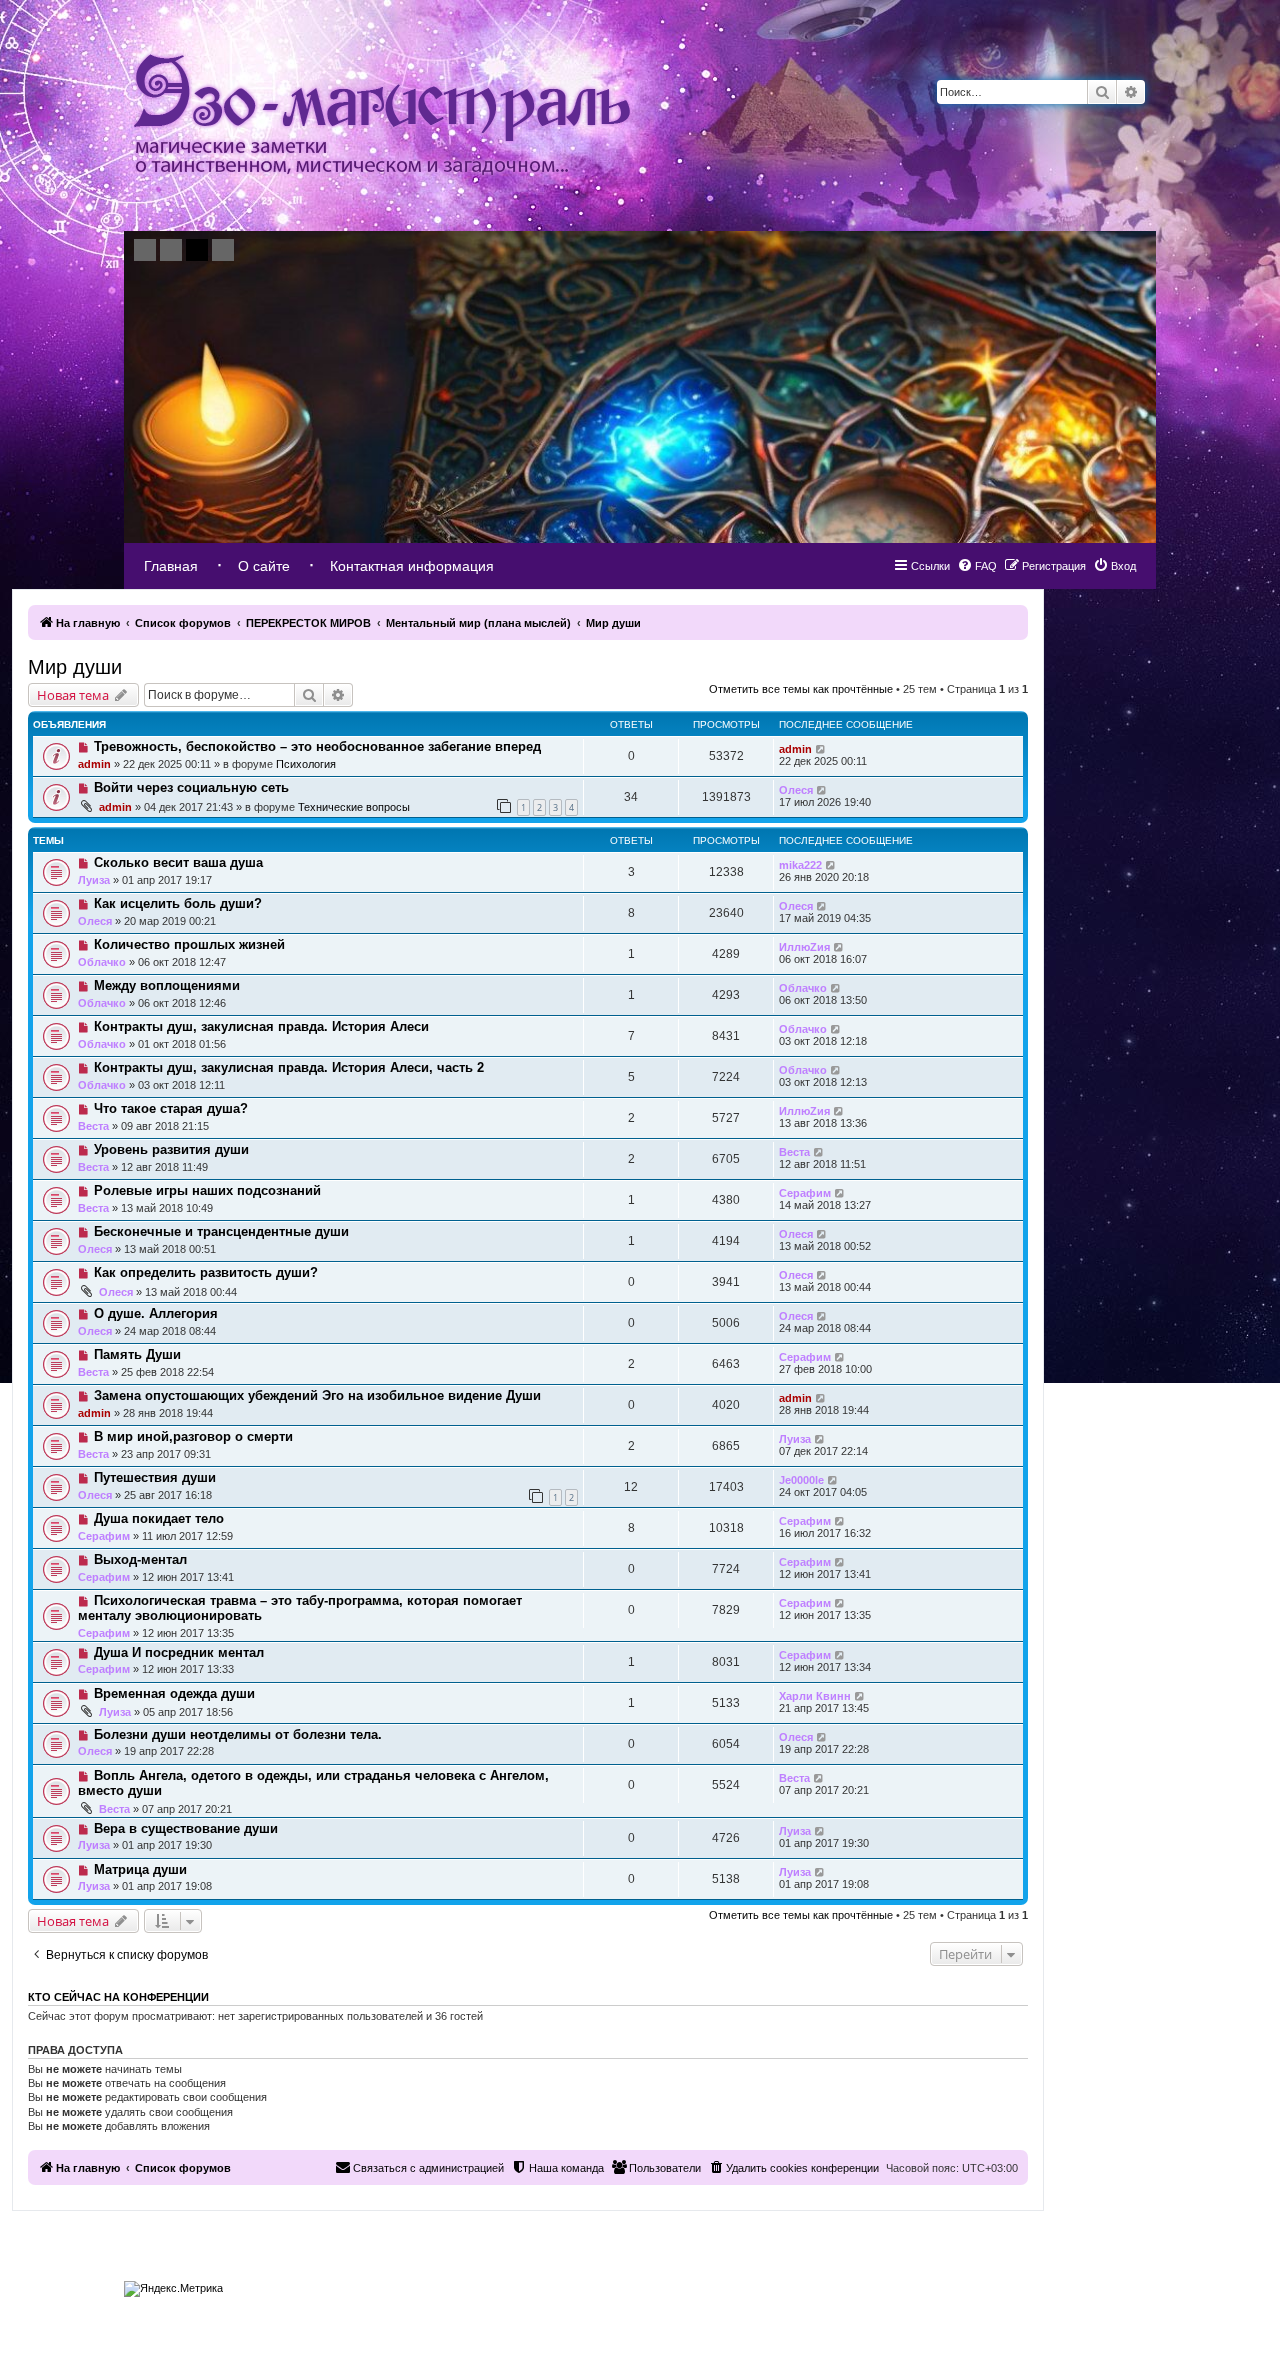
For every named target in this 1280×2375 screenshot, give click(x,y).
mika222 (800, 865)
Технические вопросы (354, 807)
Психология (306, 764)
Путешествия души (155, 1477)
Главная (171, 566)
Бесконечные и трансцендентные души (221, 1231)
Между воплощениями (167, 985)
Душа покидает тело (159, 1518)
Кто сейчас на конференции (118, 1997)
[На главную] (382, 115)
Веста (93, 1126)
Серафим (805, 1193)
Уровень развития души (171, 1149)
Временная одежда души (174, 1693)
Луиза (94, 880)
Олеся (796, 790)
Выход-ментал (140, 1559)
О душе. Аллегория (156, 1313)
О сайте (264, 566)
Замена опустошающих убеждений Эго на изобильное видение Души (317, 1395)
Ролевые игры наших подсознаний (207, 1190)
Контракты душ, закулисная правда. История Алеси (261, 1026)
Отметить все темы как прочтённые (801, 689)
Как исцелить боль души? (178, 903)
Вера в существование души (186, 1828)
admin (94, 764)
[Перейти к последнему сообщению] (821, 749)
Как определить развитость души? (206, 1272)
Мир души (75, 667)
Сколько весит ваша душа (178, 862)
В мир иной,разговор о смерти (193, 1436)
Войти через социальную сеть (191, 787)
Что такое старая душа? (171, 1108)
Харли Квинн (815, 1696)
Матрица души (140, 1869)
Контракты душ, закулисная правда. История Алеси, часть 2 (289, 1067)
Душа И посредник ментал (179, 1652)
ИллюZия (804, 947)
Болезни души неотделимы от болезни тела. (238, 1734)
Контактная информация (412, 566)
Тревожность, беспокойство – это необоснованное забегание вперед (317, 746)
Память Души (137, 1354)
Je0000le (801, 1480)
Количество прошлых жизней (189, 944)
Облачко (102, 962)
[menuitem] (1114, 566)
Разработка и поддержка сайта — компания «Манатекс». (1040, 2284)
